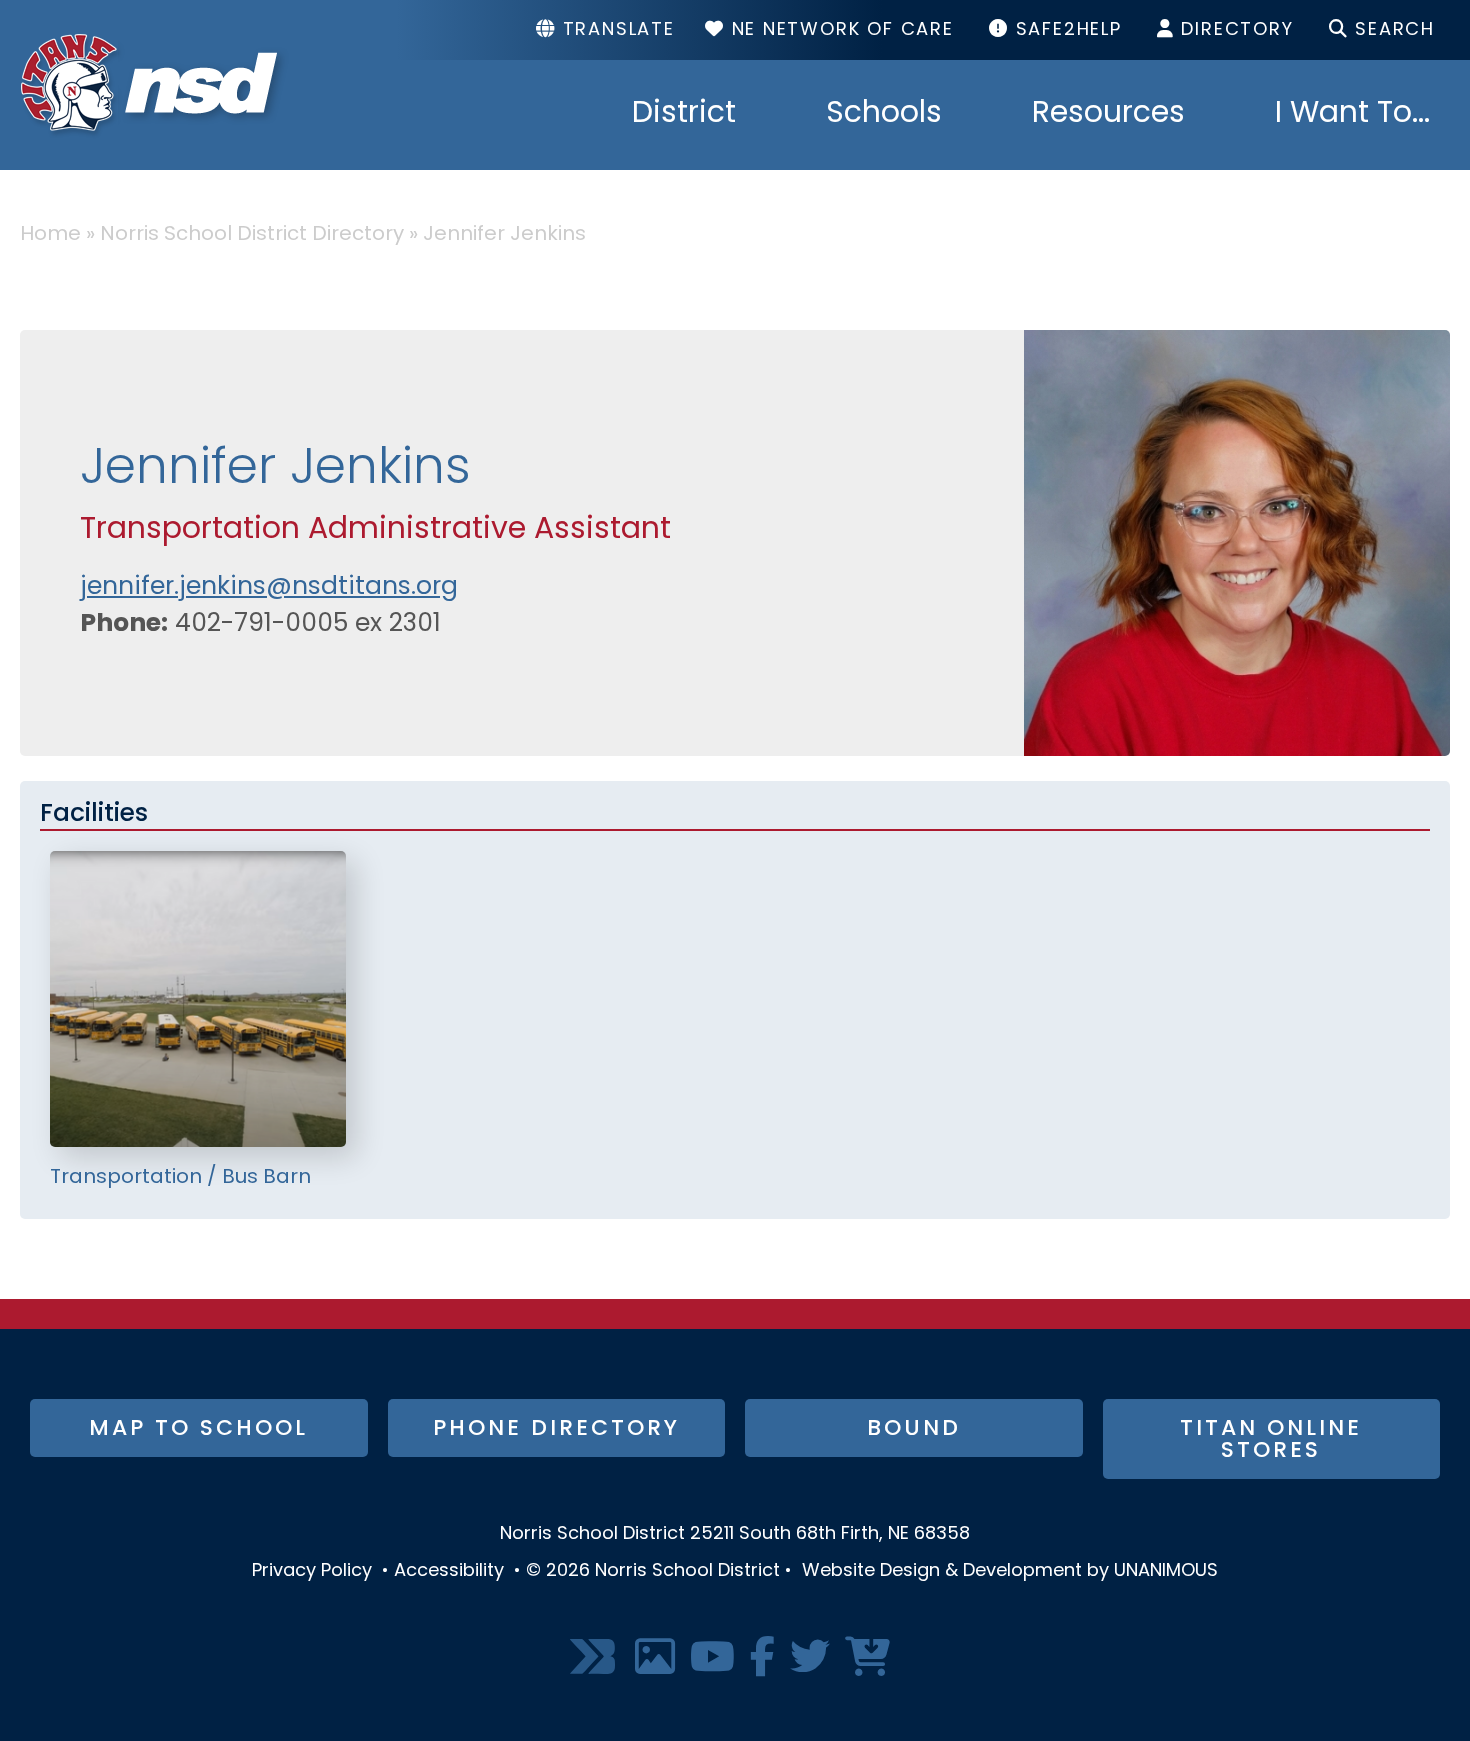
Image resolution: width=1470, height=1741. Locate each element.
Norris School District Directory (252, 235)
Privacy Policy (312, 1572)
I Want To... (1352, 115)
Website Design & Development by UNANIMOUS (1010, 1572)
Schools (884, 115)
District (684, 115)
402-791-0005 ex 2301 (308, 624)
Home (50, 235)
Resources (1108, 115)
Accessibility (449, 1572)
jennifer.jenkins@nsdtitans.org (269, 587)
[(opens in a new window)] (595, 1658)
